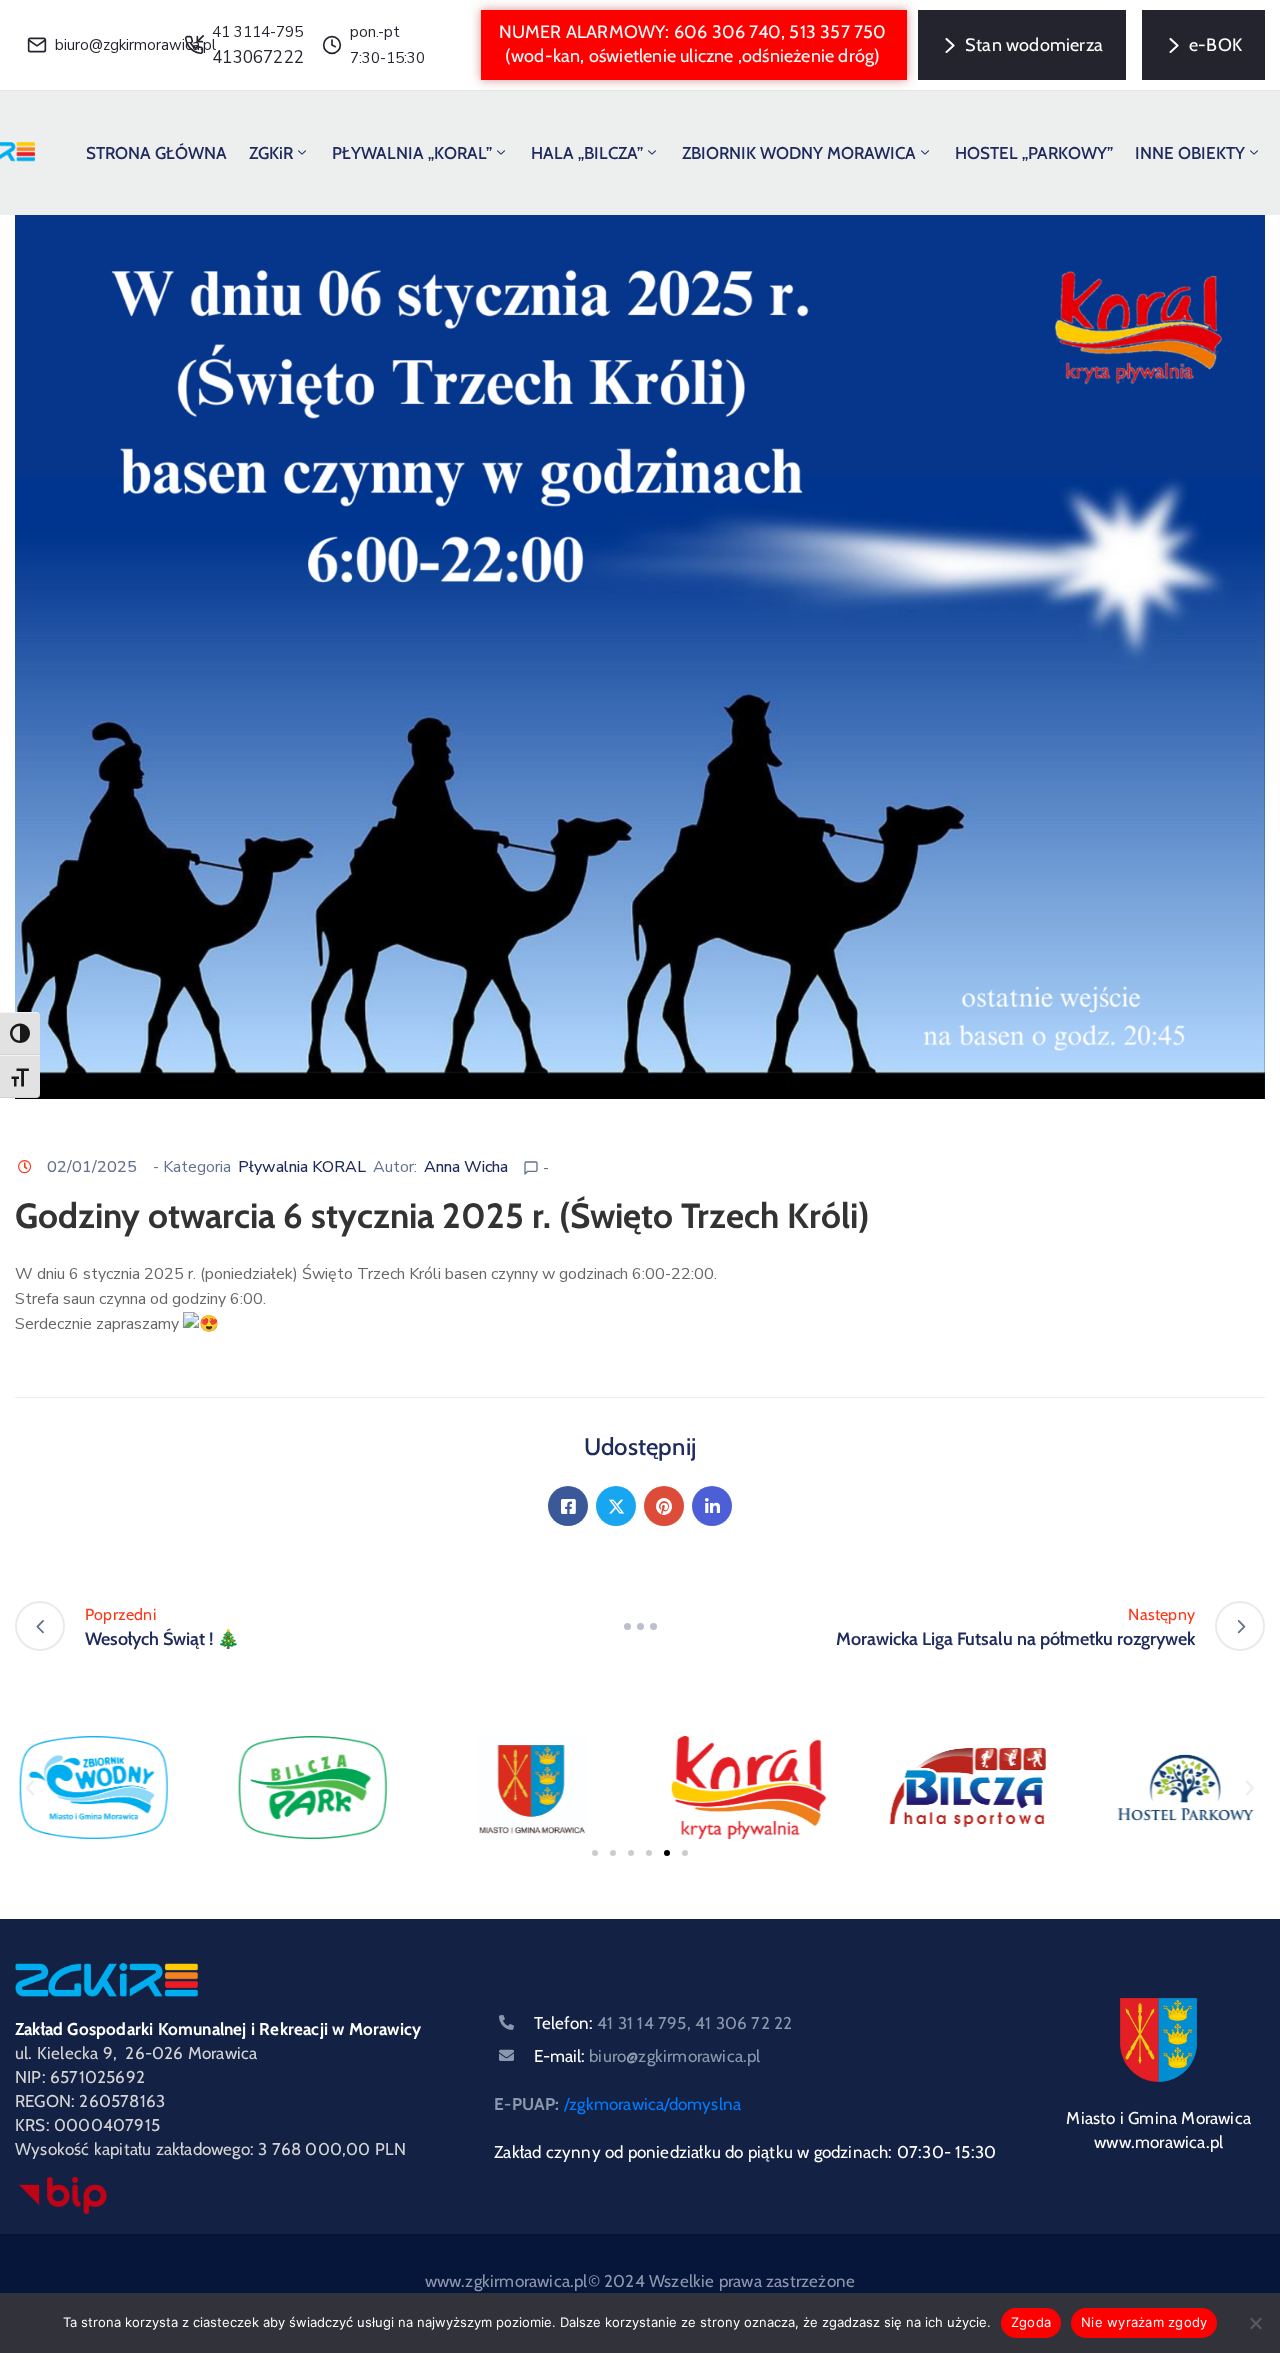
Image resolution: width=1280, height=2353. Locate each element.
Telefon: (663, 2023)
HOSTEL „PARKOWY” (1034, 153)
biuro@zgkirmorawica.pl (135, 45)
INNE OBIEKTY (1190, 153)
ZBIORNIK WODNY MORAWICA (799, 153)
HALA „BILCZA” (587, 153)
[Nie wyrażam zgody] (1255, 2323)
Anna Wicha (466, 1167)
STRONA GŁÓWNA (156, 153)
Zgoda (1031, 2322)
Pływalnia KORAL (302, 1167)
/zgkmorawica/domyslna (652, 2104)
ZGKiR (271, 153)
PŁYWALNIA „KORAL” (412, 153)
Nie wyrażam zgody (1144, 2322)
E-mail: (647, 2056)
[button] (694, 45)
